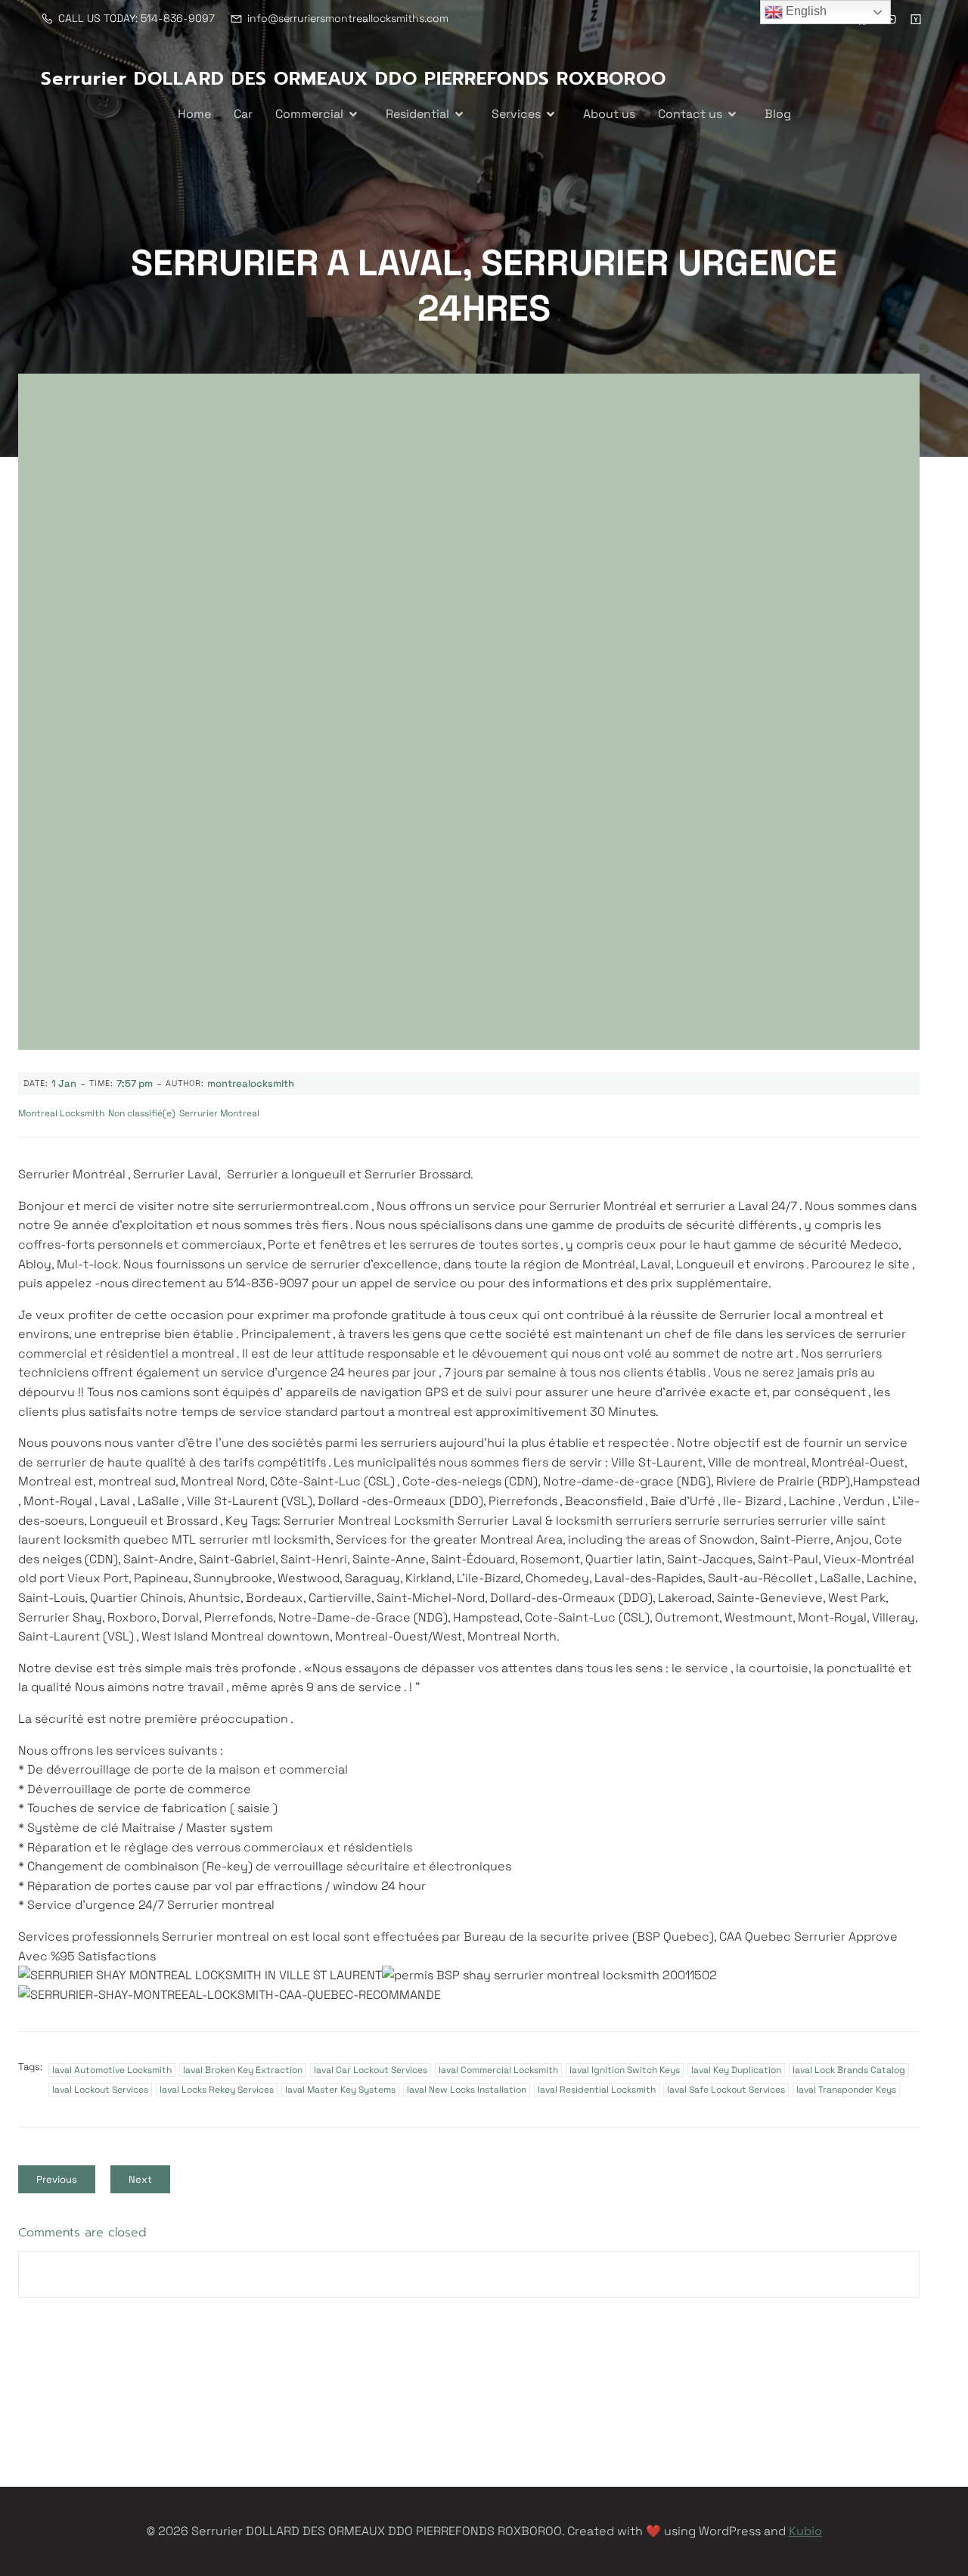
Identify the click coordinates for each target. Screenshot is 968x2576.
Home (194, 114)
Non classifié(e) (142, 1113)
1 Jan (64, 1083)
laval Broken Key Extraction (243, 2070)
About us (609, 114)
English (805, 11)
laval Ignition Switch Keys (625, 2070)
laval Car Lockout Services (371, 2070)
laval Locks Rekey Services (217, 2090)
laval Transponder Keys (846, 2090)
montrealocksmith (251, 1083)
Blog (778, 114)
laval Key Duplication (736, 2070)
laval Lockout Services (100, 2090)
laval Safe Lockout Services (726, 2090)
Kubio (805, 2531)
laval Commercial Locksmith (498, 2070)
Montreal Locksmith (61, 1113)
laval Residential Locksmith (597, 2090)
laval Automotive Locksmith (112, 2070)
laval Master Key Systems (340, 2090)
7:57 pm (135, 1083)
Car (243, 114)
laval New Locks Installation (467, 2090)
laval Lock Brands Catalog (849, 2070)
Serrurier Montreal (219, 1113)
